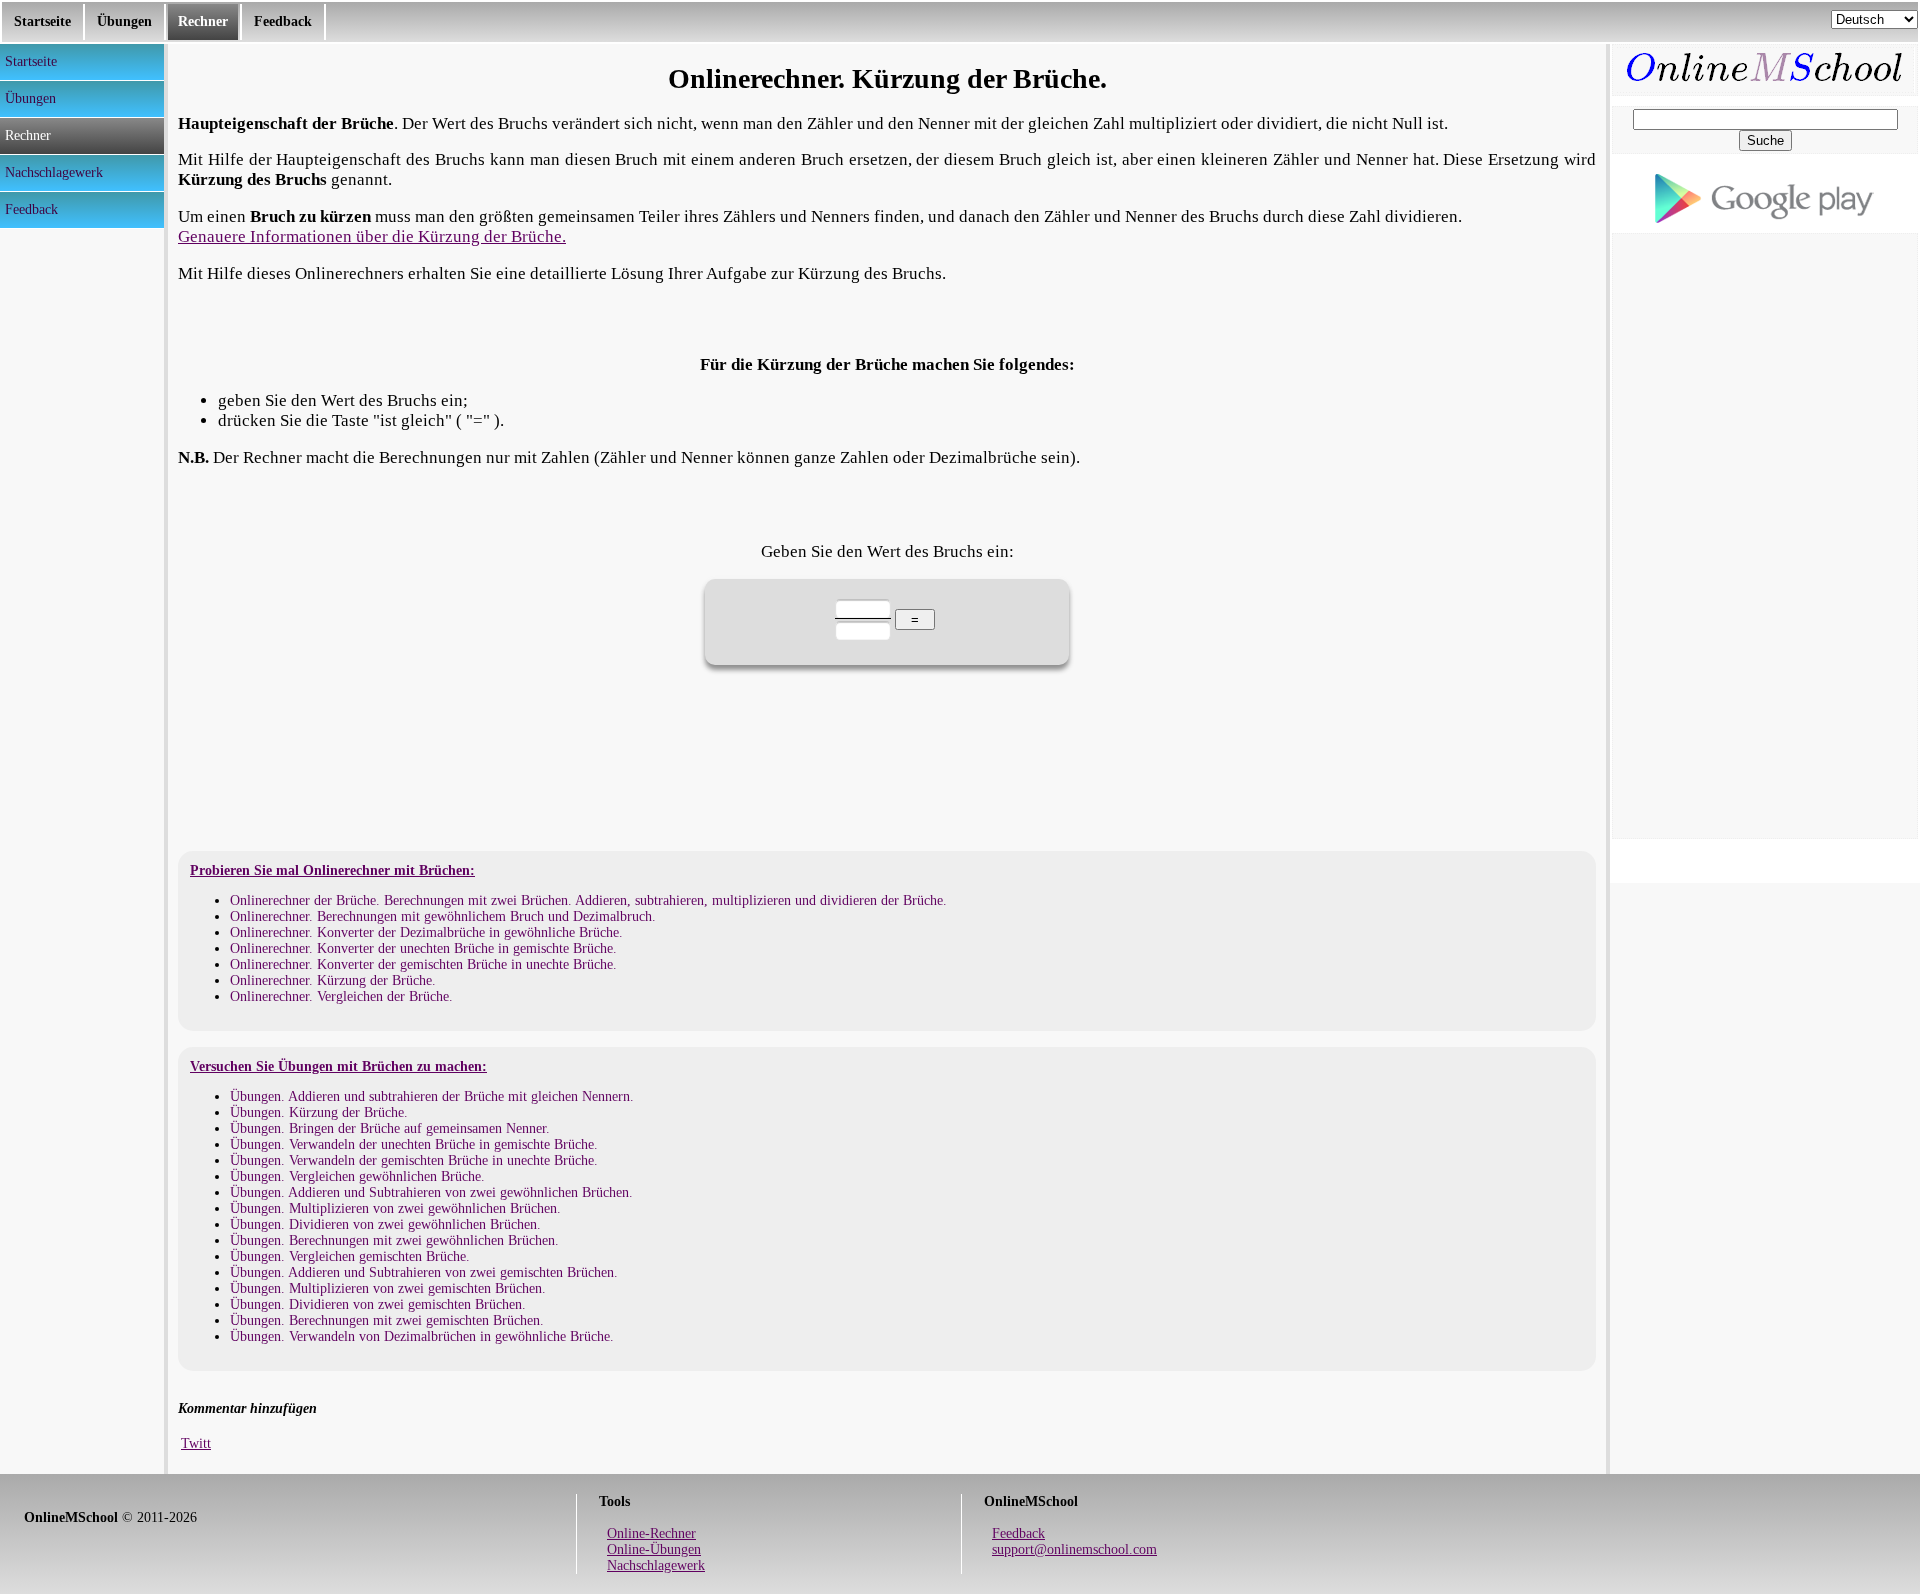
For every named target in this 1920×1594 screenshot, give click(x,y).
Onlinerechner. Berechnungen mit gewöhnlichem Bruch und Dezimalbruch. (443, 916)
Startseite (42, 21)
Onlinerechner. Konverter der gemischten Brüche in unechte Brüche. (423, 964)
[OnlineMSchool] (1765, 56)
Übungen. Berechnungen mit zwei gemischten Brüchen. (387, 1320)
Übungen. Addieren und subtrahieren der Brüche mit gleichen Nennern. (432, 1096)
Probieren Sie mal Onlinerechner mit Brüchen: (332, 870)
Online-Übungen (654, 1549)
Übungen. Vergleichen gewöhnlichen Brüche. (357, 1176)
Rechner (203, 21)
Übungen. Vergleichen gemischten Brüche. (350, 1256)
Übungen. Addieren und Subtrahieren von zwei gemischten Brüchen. (424, 1272)
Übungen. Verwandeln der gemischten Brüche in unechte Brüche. (414, 1160)
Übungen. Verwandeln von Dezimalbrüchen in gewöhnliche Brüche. (422, 1336)
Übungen (124, 21)
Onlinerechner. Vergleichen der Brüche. (341, 996)
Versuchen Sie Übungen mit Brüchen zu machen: (338, 1066)
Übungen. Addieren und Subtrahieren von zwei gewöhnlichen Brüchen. (431, 1192)
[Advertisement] (80, 529)
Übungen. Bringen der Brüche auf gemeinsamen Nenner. (390, 1128)
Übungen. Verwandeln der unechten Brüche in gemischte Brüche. (414, 1144)
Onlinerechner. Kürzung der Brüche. (333, 980)
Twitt (196, 1443)
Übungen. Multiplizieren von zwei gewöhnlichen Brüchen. (395, 1208)
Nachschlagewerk (656, 1565)
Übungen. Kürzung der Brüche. (319, 1112)
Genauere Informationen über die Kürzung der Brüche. (372, 236)
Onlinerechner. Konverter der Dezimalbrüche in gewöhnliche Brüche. (426, 932)
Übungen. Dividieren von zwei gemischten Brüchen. (378, 1304)
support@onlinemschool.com (1074, 1549)
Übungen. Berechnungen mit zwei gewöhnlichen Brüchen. (394, 1240)
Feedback (283, 21)
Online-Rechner (651, 1533)
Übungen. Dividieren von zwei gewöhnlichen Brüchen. (385, 1224)
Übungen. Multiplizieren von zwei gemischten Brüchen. (388, 1288)
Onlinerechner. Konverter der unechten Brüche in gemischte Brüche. (423, 948)
